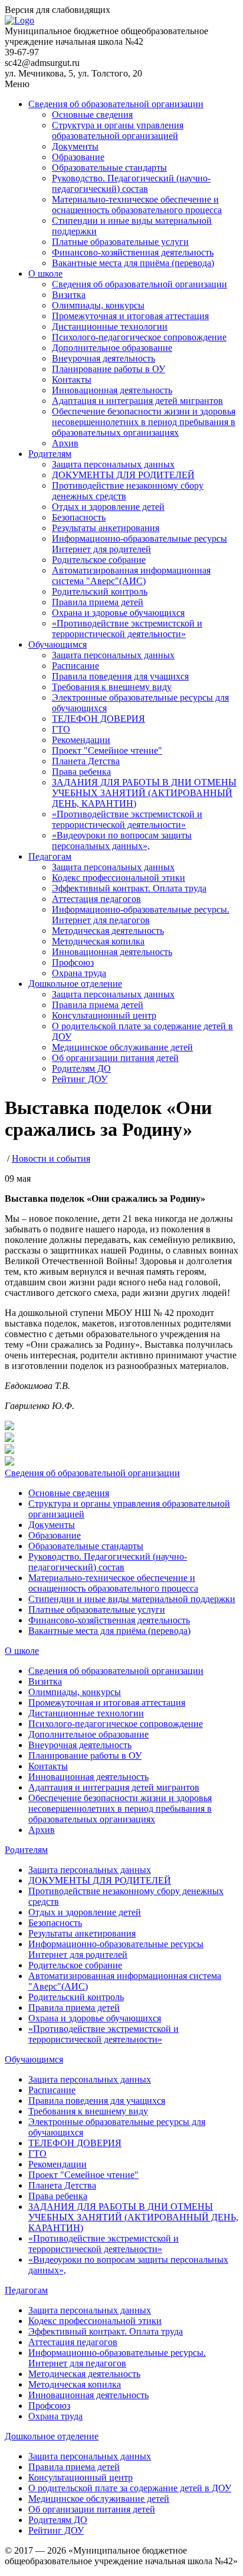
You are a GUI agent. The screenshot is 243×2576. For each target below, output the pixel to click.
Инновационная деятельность (112, 390)
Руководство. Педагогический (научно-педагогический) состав (131, 183)
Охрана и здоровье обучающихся (118, 613)
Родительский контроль (100, 591)
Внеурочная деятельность (104, 358)
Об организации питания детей (115, 1058)
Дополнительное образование (112, 348)
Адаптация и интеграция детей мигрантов (137, 401)
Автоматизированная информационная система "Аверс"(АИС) (131, 576)
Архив (65, 443)
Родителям (50, 454)
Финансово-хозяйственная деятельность (133, 252)
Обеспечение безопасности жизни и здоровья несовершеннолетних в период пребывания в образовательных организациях (144, 422)
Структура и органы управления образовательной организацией (118, 130)
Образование (78, 157)
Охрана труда (79, 973)
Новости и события (51, 1158)
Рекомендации (81, 740)
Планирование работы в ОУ (109, 369)
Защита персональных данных (113, 464)
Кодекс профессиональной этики (119, 878)
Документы (75, 146)
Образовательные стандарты (109, 168)
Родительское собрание (99, 560)
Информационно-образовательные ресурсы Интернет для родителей (139, 544)
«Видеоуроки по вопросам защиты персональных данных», (122, 841)
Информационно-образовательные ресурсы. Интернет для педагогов (141, 915)
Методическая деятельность (108, 931)
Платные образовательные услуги (120, 242)
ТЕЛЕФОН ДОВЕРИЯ (98, 719)
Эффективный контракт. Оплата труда (129, 888)
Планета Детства (86, 761)
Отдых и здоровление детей (108, 507)
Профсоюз (73, 962)
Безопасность (79, 517)
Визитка (69, 295)
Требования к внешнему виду (112, 687)
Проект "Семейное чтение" (107, 750)
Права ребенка (81, 772)
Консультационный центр (104, 1015)
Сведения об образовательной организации (116, 104)
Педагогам (50, 856)
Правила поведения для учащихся (120, 676)
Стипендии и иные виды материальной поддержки (132, 1599)
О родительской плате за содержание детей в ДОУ (130, 2488)
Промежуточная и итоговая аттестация (130, 316)
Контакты (72, 379)
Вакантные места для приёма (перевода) (133, 263)
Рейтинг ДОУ (80, 1079)
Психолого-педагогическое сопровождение (139, 337)
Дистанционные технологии (110, 326)
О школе (45, 273)
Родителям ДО (81, 1068)
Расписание (75, 666)
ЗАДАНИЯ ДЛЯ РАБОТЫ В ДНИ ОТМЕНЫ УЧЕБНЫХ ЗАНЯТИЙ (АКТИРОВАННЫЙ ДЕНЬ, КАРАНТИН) (144, 793)
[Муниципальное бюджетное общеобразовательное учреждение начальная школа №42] (19, 20)
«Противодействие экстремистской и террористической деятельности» (127, 629)
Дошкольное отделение (75, 984)
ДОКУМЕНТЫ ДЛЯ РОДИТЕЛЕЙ (123, 475)
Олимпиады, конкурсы (98, 305)
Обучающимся (58, 644)
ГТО (61, 729)
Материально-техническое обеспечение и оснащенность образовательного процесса (137, 205)
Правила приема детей (98, 602)
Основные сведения (92, 115)
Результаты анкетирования (106, 528)
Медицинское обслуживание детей (122, 1047)
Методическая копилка (98, 941)
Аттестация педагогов (96, 899)
